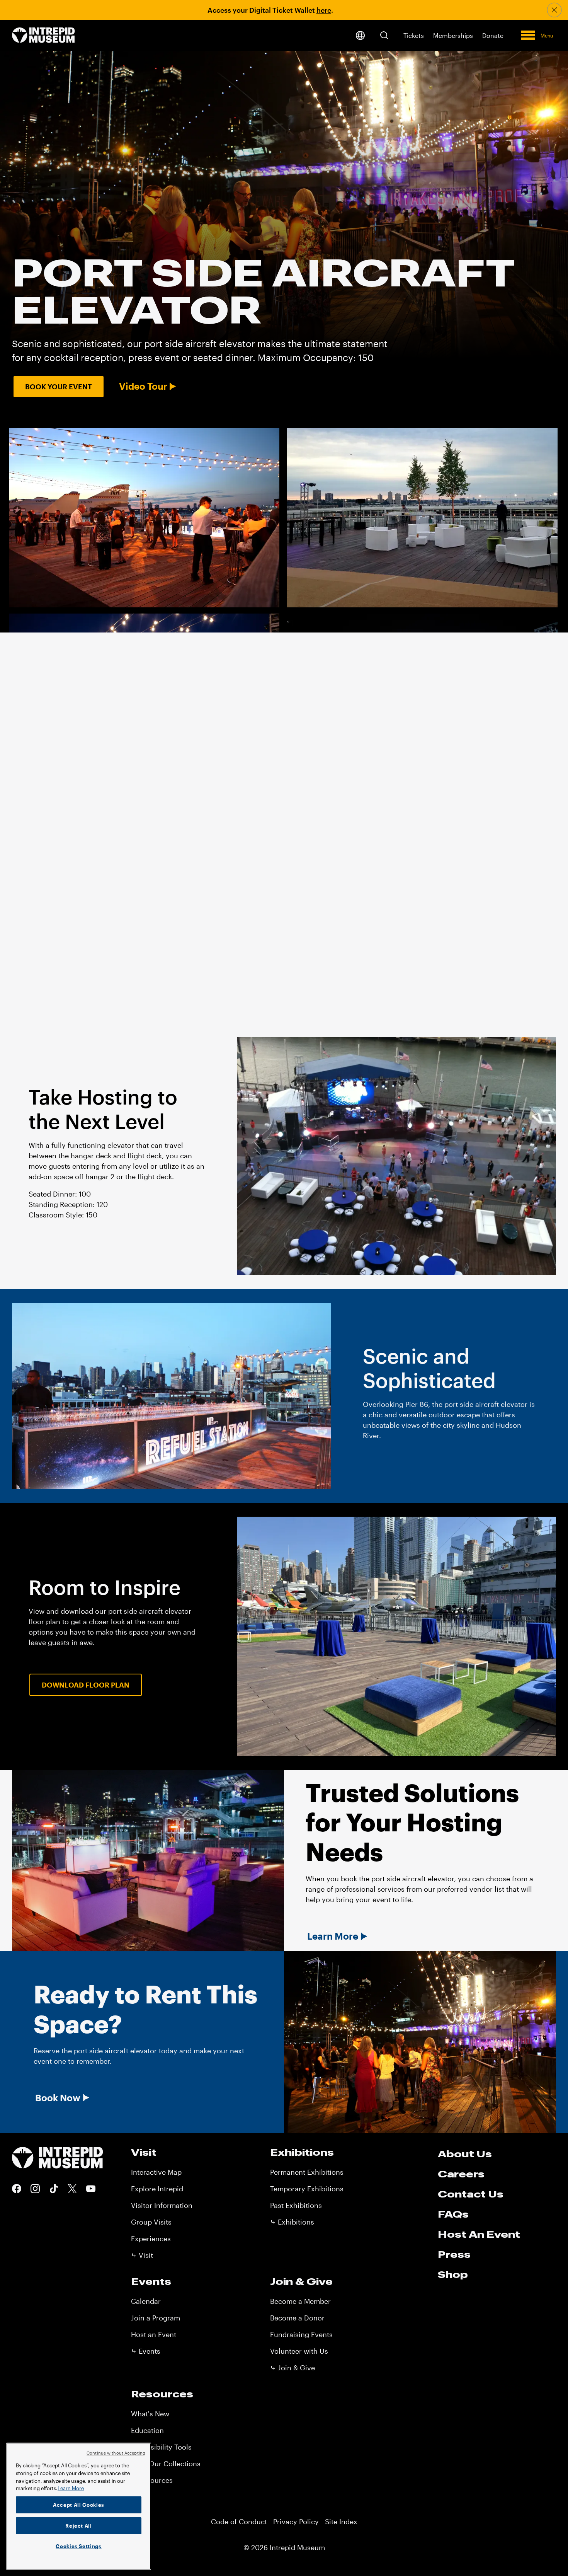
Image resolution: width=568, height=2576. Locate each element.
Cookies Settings (79, 2546)
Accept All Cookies (79, 2505)
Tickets (414, 35)
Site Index (341, 2521)
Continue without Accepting (116, 2453)
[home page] (43, 36)
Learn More (333, 1936)
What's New (150, 2414)
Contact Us (471, 2194)
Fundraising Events (301, 2334)
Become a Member (300, 2301)
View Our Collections (166, 2463)
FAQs (453, 2214)
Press (454, 2254)
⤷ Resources (152, 2480)
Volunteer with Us (299, 2351)
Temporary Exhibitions (307, 2189)
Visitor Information (162, 2205)
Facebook (17, 2189)
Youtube (91, 2189)
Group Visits (151, 2222)
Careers (461, 2174)
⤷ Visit (142, 2255)
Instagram (35, 2189)
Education (147, 2430)
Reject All (79, 2526)
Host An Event (479, 2234)
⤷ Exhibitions (292, 2222)
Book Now (58, 2098)
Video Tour (143, 386)
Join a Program (156, 2318)
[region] (79, 2506)
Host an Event (154, 2334)
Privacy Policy (296, 2521)
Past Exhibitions (296, 2205)
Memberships (453, 35)
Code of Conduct (239, 2521)
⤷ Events (146, 2351)
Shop (453, 2274)
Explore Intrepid (157, 2189)
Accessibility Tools (161, 2447)
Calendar (146, 2301)
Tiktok (54, 2189)
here (324, 10)
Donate (493, 35)
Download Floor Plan (86, 1685)
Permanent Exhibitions (307, 2172)
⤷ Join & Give (293, 2368)
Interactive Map (156, 2172)
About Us (465, 2154)
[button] (384, 35)
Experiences (151, 2238)
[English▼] (360, 36)
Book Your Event (59, 387)
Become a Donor (297, 2318)
